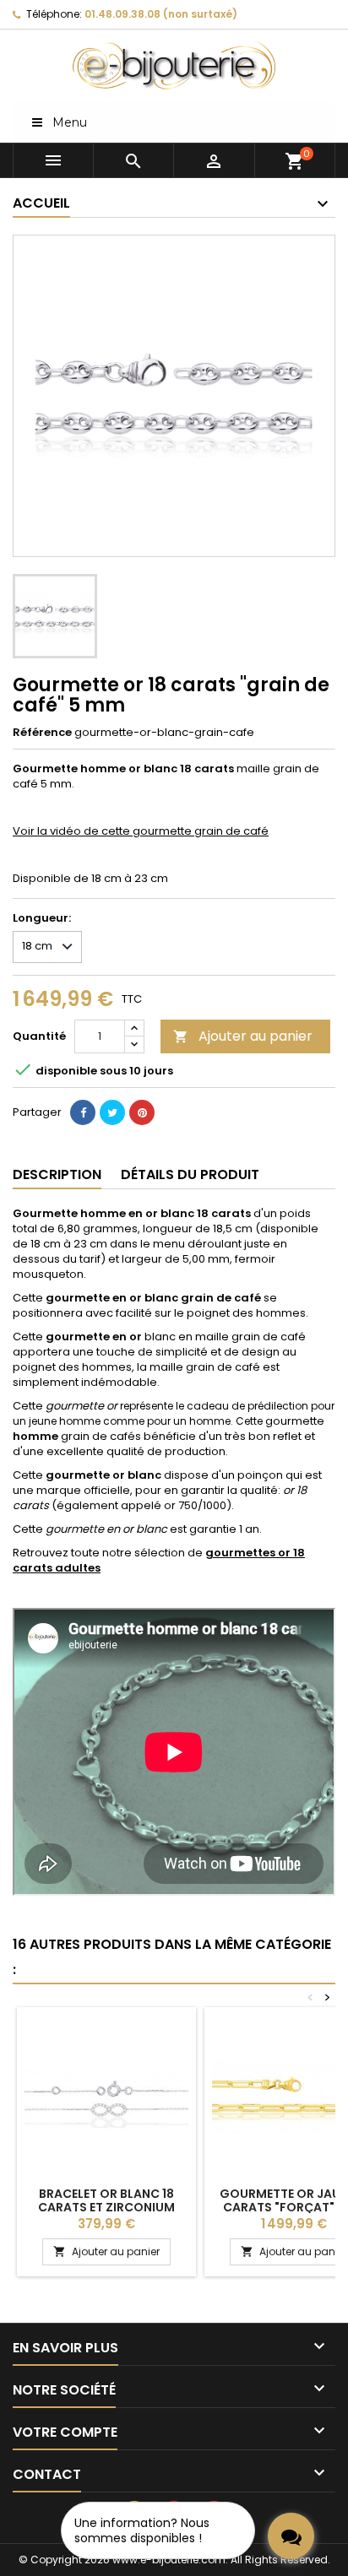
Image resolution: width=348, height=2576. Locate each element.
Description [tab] (57, 1174)
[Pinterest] (142, 1112)
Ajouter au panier (243, 1036)
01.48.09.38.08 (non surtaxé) (161, 14)
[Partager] (83, 1112)
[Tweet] (112, 1112)
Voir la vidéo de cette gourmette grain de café (141, 831)
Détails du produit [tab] (190, 1174)
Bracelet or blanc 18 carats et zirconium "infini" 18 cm (106, 2207)
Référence (42, 733)
